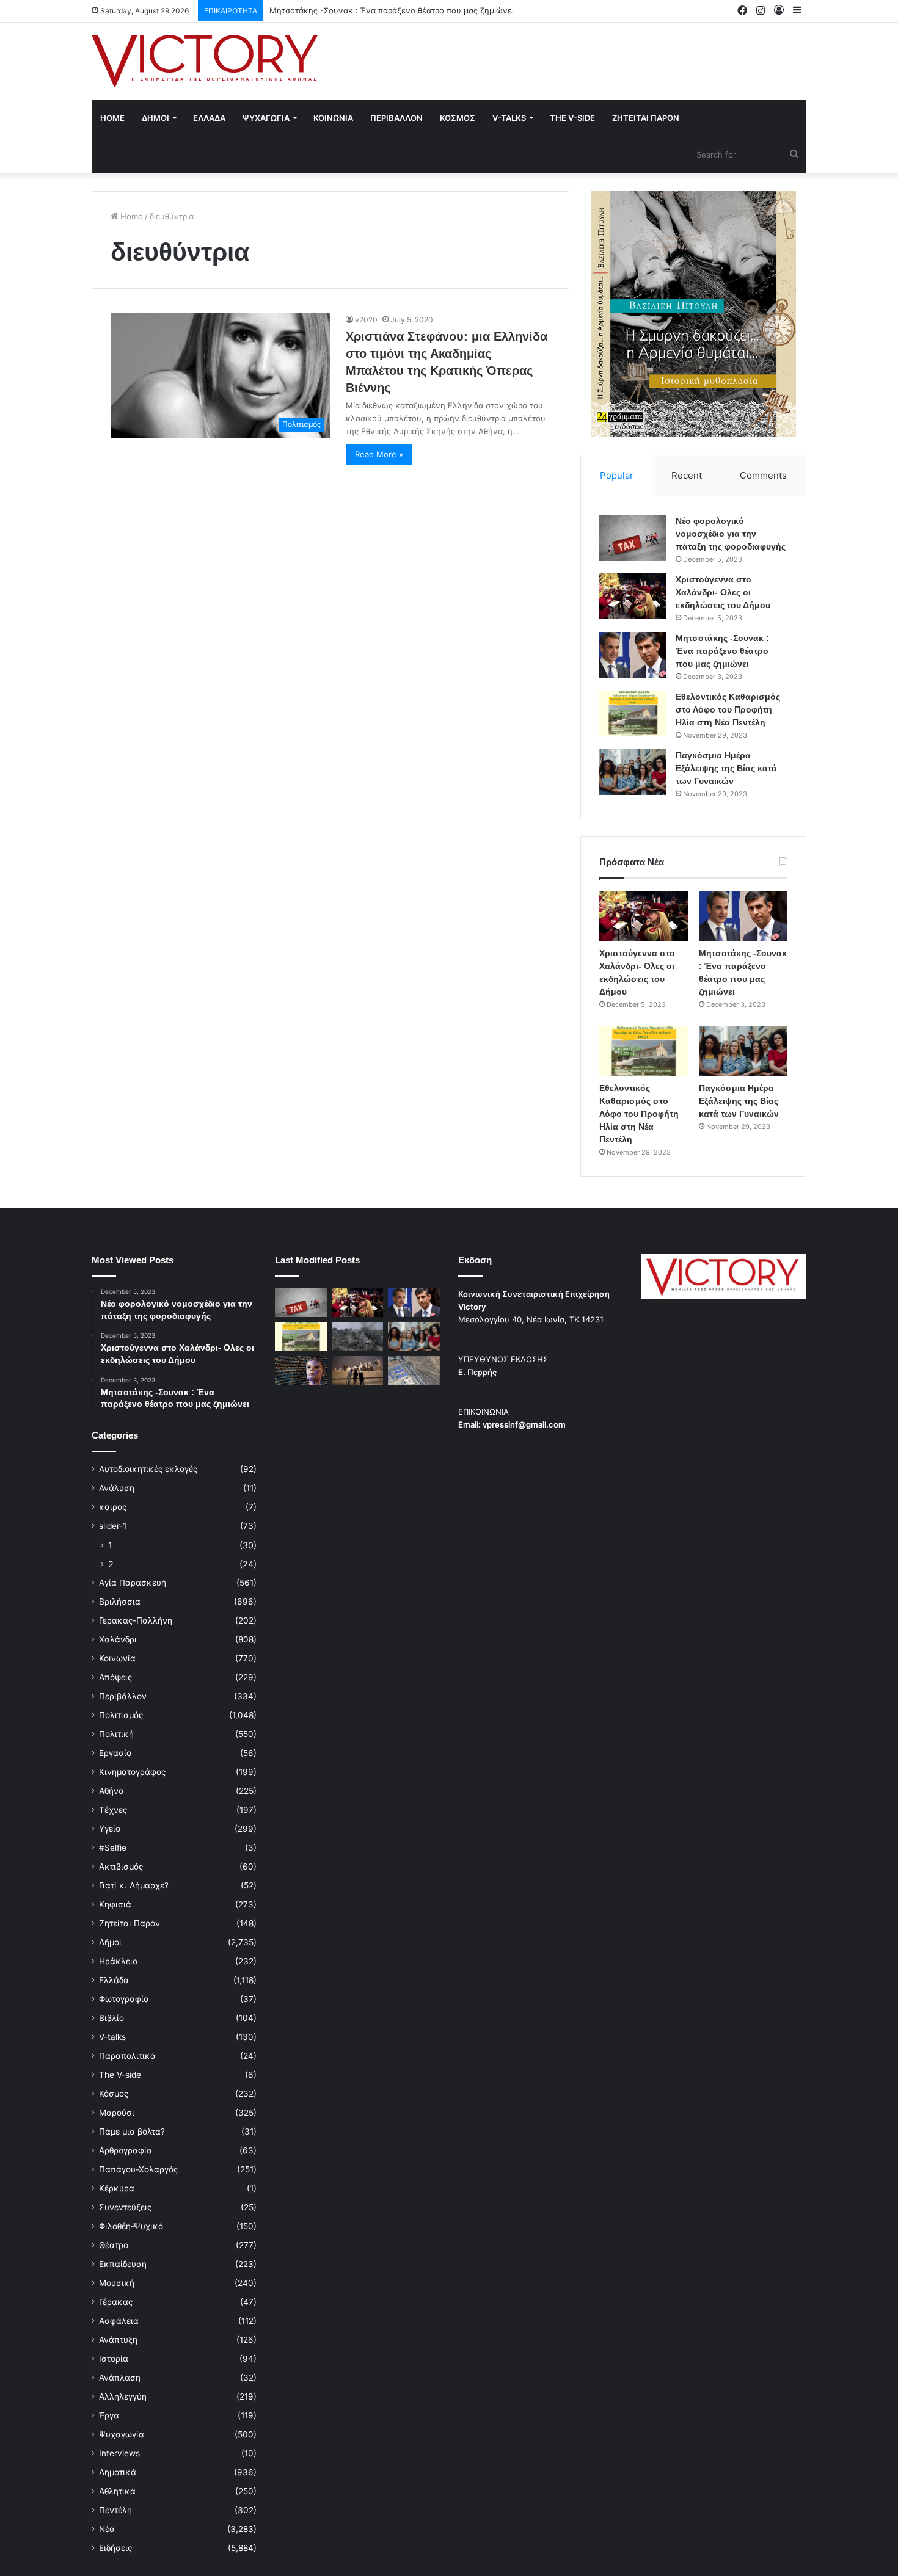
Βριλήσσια (120, 1602)
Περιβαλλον (396, 118)
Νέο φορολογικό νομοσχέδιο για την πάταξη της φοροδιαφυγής (731, 534)
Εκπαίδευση (123, 2264)
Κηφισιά (115, 1904)
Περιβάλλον (123, 1696)
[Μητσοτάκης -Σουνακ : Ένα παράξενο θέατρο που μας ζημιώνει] (633, 655)
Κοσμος (458, 118)
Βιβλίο (111, 2018)
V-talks (509, 118)
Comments (763, 475)
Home (112, 118)
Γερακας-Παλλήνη (136, 1620)
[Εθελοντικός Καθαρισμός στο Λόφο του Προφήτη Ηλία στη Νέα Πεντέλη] (633, 713)
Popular (617, 475)
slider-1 (113, 1526)
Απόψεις (115, 1677)
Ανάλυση (117, 1488)
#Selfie (113, 1848)
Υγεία (110, 1829)
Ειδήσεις (115, 2548)
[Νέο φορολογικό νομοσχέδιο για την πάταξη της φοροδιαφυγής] (633, 538)
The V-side (572, 118)
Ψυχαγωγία (122, 2434)
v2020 (366, 320)
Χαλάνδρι (118, 1639)
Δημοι (155, 118)
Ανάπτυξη (118, 2340)
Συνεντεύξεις (125, 2207)
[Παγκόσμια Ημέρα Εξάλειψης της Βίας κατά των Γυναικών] (633, 772)
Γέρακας (116, 2302)
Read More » (379, 454)
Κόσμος (114, 2094)
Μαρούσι (117, 2113)
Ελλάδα (114, 1980)
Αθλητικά (117, 2491)
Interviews (119, 2453)
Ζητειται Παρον (646, 118)
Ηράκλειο (118, 1961)
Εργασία (115, 1753)
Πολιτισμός (121, 1715)
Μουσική (117, 2283)
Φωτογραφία (124, 1999)
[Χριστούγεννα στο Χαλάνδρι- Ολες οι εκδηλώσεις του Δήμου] (633, 596)
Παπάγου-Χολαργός (138, 2169)
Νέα (107, 2529)
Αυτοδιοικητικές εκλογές (148, 1469)
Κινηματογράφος (132, 1772)
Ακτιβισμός (121, 1867)
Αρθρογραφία (126, 2150)
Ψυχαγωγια (266, 118)
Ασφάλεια (119, 2321)
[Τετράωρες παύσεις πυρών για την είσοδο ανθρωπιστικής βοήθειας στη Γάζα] (414, 1371)
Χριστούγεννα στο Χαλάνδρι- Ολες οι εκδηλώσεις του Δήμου (723, 592)
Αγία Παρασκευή (133, 1583)
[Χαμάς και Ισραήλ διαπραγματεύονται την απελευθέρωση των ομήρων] (358, 1337)
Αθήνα (111, 1791)
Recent (687, 475)
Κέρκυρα (117, 2188)
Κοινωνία (117, 1658)
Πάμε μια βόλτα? (132, 2132)
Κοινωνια (333, 118)
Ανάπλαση (120, 2378)
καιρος (113, 1507)
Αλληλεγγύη (123, 2396)
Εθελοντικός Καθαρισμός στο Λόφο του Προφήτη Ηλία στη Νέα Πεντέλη (728, 709)
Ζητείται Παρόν (130, 1923)
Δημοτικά (118, 2472)
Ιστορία (114, 2359)
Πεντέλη (115, 2510)
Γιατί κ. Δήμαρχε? (134, 1885)
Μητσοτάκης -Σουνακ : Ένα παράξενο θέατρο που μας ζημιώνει (392, 10)
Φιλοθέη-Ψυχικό (131, 2226)
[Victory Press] (205, 61)
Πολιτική (116, 1734)
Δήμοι (110, 1942)
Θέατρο (114, 2245)
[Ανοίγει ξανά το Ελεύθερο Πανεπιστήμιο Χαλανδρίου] (301, 1371)
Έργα (109, 2415)
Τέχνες (113, 1810)
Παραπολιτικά (127, 2056)
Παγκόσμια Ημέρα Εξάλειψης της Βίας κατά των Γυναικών (726, 768)
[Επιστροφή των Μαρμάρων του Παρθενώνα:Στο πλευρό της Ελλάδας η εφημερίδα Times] (358, 1371)
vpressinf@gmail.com (524, 1424)
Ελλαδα (209, 118)
